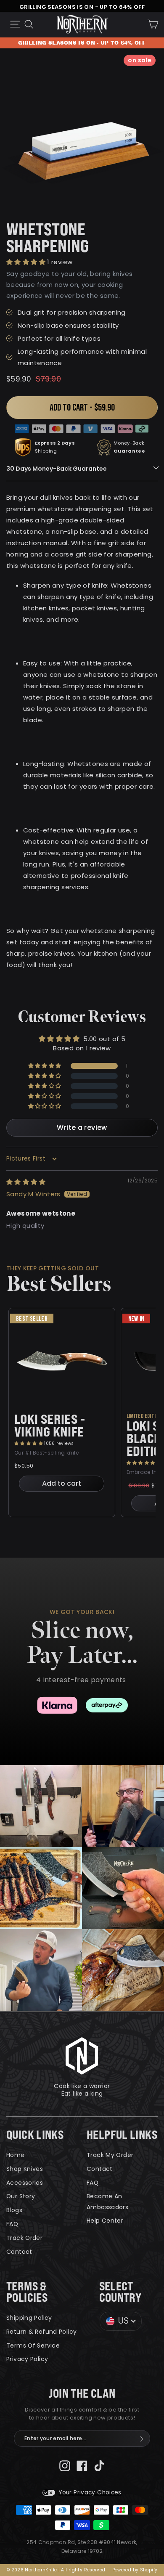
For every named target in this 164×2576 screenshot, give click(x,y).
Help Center (105, 2221)
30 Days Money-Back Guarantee (57, 469)
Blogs (14, 2210)
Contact (19, 2252)
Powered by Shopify (135, 2570)
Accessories (25, 2183)
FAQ (12, 2224)
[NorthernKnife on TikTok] (99, 2465)
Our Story (21, 2196)
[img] (26, 1182)
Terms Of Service (33, 2345)
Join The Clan (82, 2394)
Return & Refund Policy (41, 2332)
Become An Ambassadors (107, 2201)
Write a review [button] (82, 1128)
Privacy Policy (27, 2359)
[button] (27, 262)
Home (16, 2155)
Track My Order (110, 2155)
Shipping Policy (29, 2318)
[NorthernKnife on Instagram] (65, 2465)
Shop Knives (25, 2169)
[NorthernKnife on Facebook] (82, 2465)
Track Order (24, 2238)
